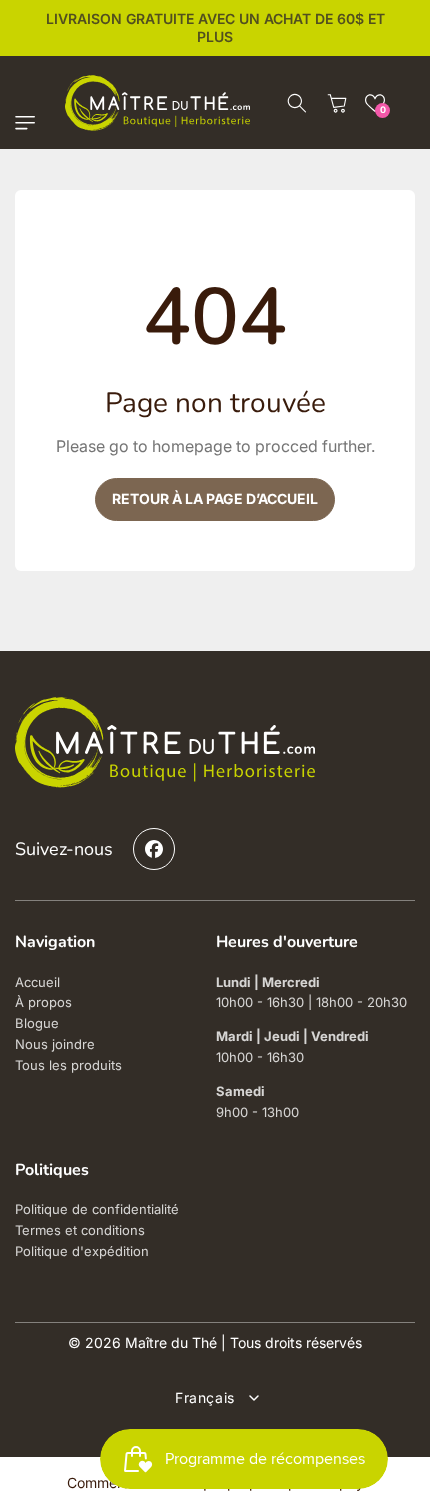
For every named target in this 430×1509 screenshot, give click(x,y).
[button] (30, 123)
